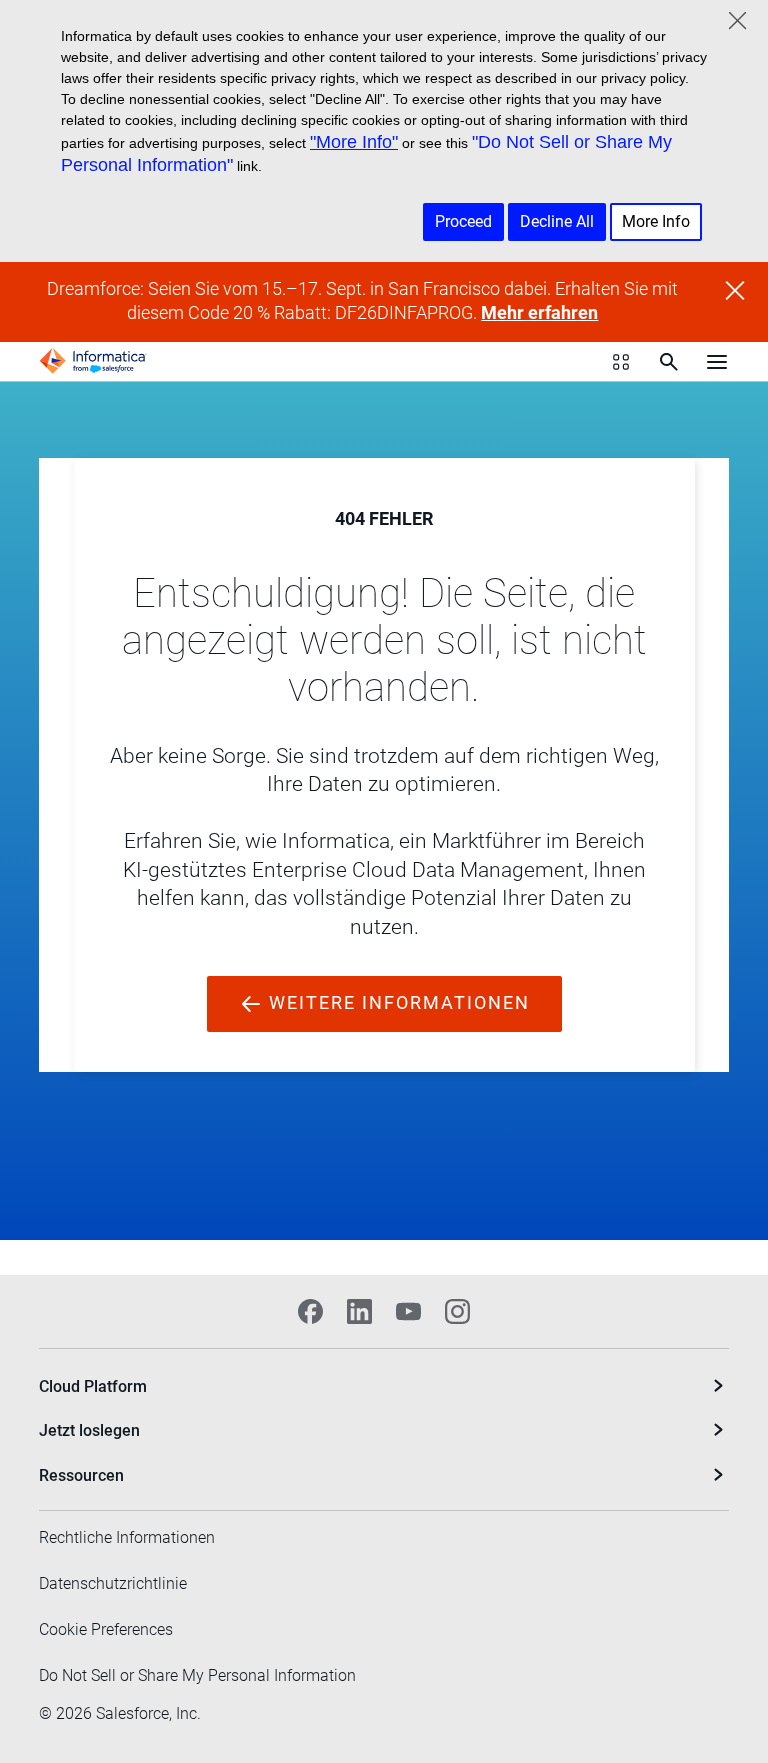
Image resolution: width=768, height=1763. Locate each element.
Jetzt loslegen (89, 1430)
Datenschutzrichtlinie (113, 1583)
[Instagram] (457, 1311)
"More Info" (354, 142)
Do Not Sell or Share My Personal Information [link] (197, 1675)
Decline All (557, 221)
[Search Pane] (669, 362)
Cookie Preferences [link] (106, 1629)
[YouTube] (408, 1311)
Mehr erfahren (539, 313)
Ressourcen (81, 1475)
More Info (656, 221)
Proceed (463, 221)
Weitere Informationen (396, 1002)
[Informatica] (93, 361)
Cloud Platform (93, 1386)
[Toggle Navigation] (717, 361)
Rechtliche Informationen (127, 1537)
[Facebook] (310, 1311)
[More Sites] (621, 362)
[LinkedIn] (359, 1311)
